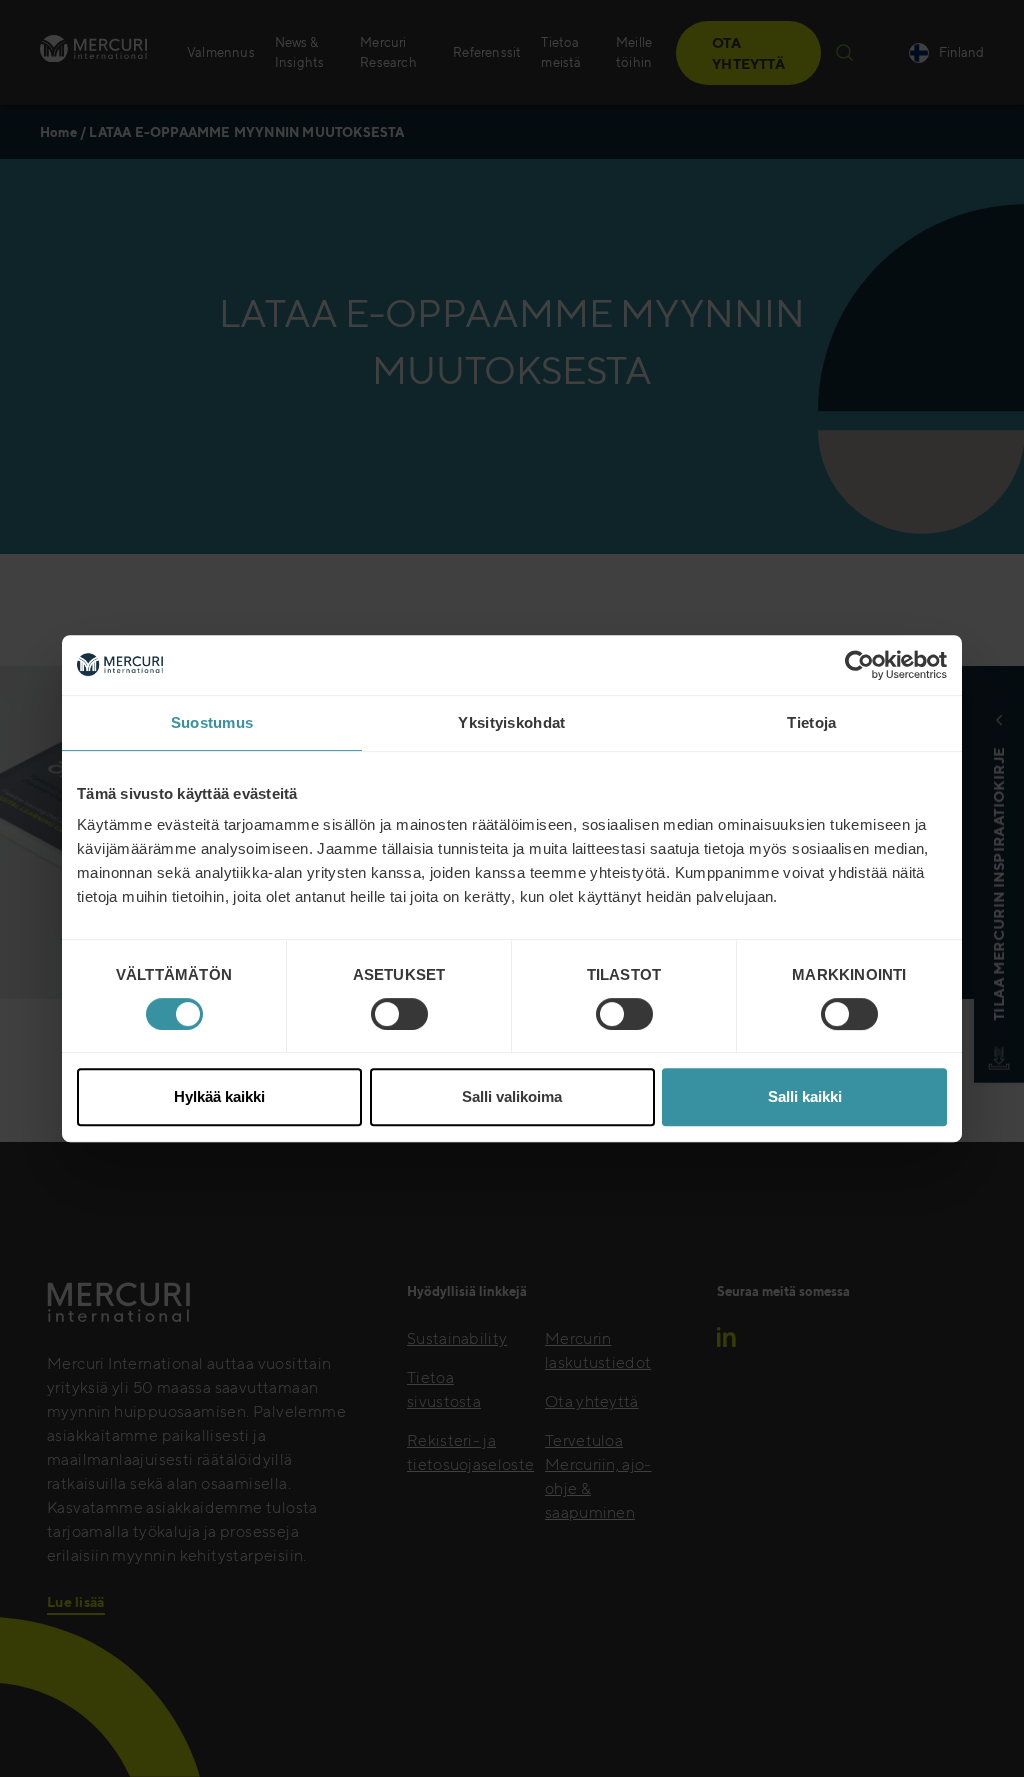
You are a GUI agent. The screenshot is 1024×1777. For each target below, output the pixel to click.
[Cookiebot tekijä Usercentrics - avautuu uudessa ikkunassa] (859, 665)
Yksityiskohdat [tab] (511, 722)
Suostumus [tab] (212, 722)
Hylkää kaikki (219, 1096)
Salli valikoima (512, 1096)
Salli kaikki (805, 1096)
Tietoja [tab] (811, 722)
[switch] (399, 1014)
